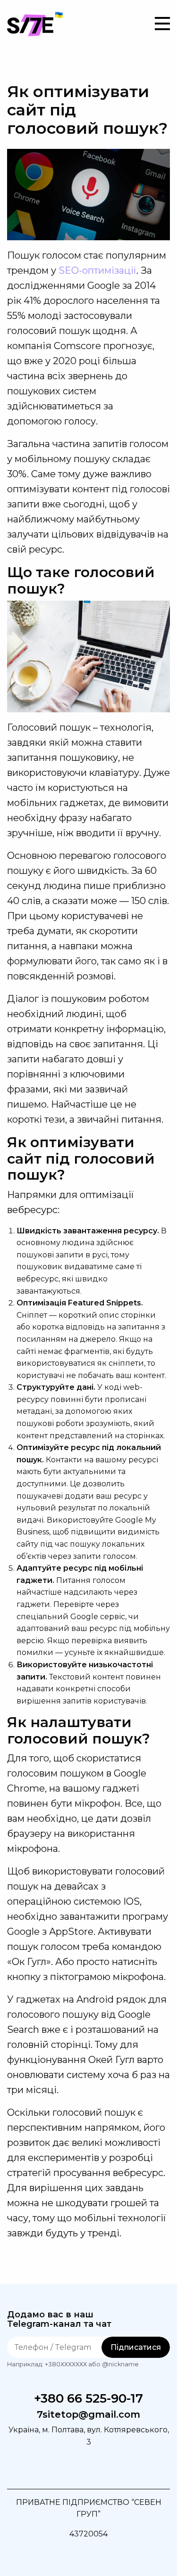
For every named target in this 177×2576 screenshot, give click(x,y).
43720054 (88, 2534)
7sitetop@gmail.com (88, 2415)
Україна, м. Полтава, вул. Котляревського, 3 (89, 2436)
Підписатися (136, 2347)
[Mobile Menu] (162, 24)
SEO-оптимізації (97, 270)
